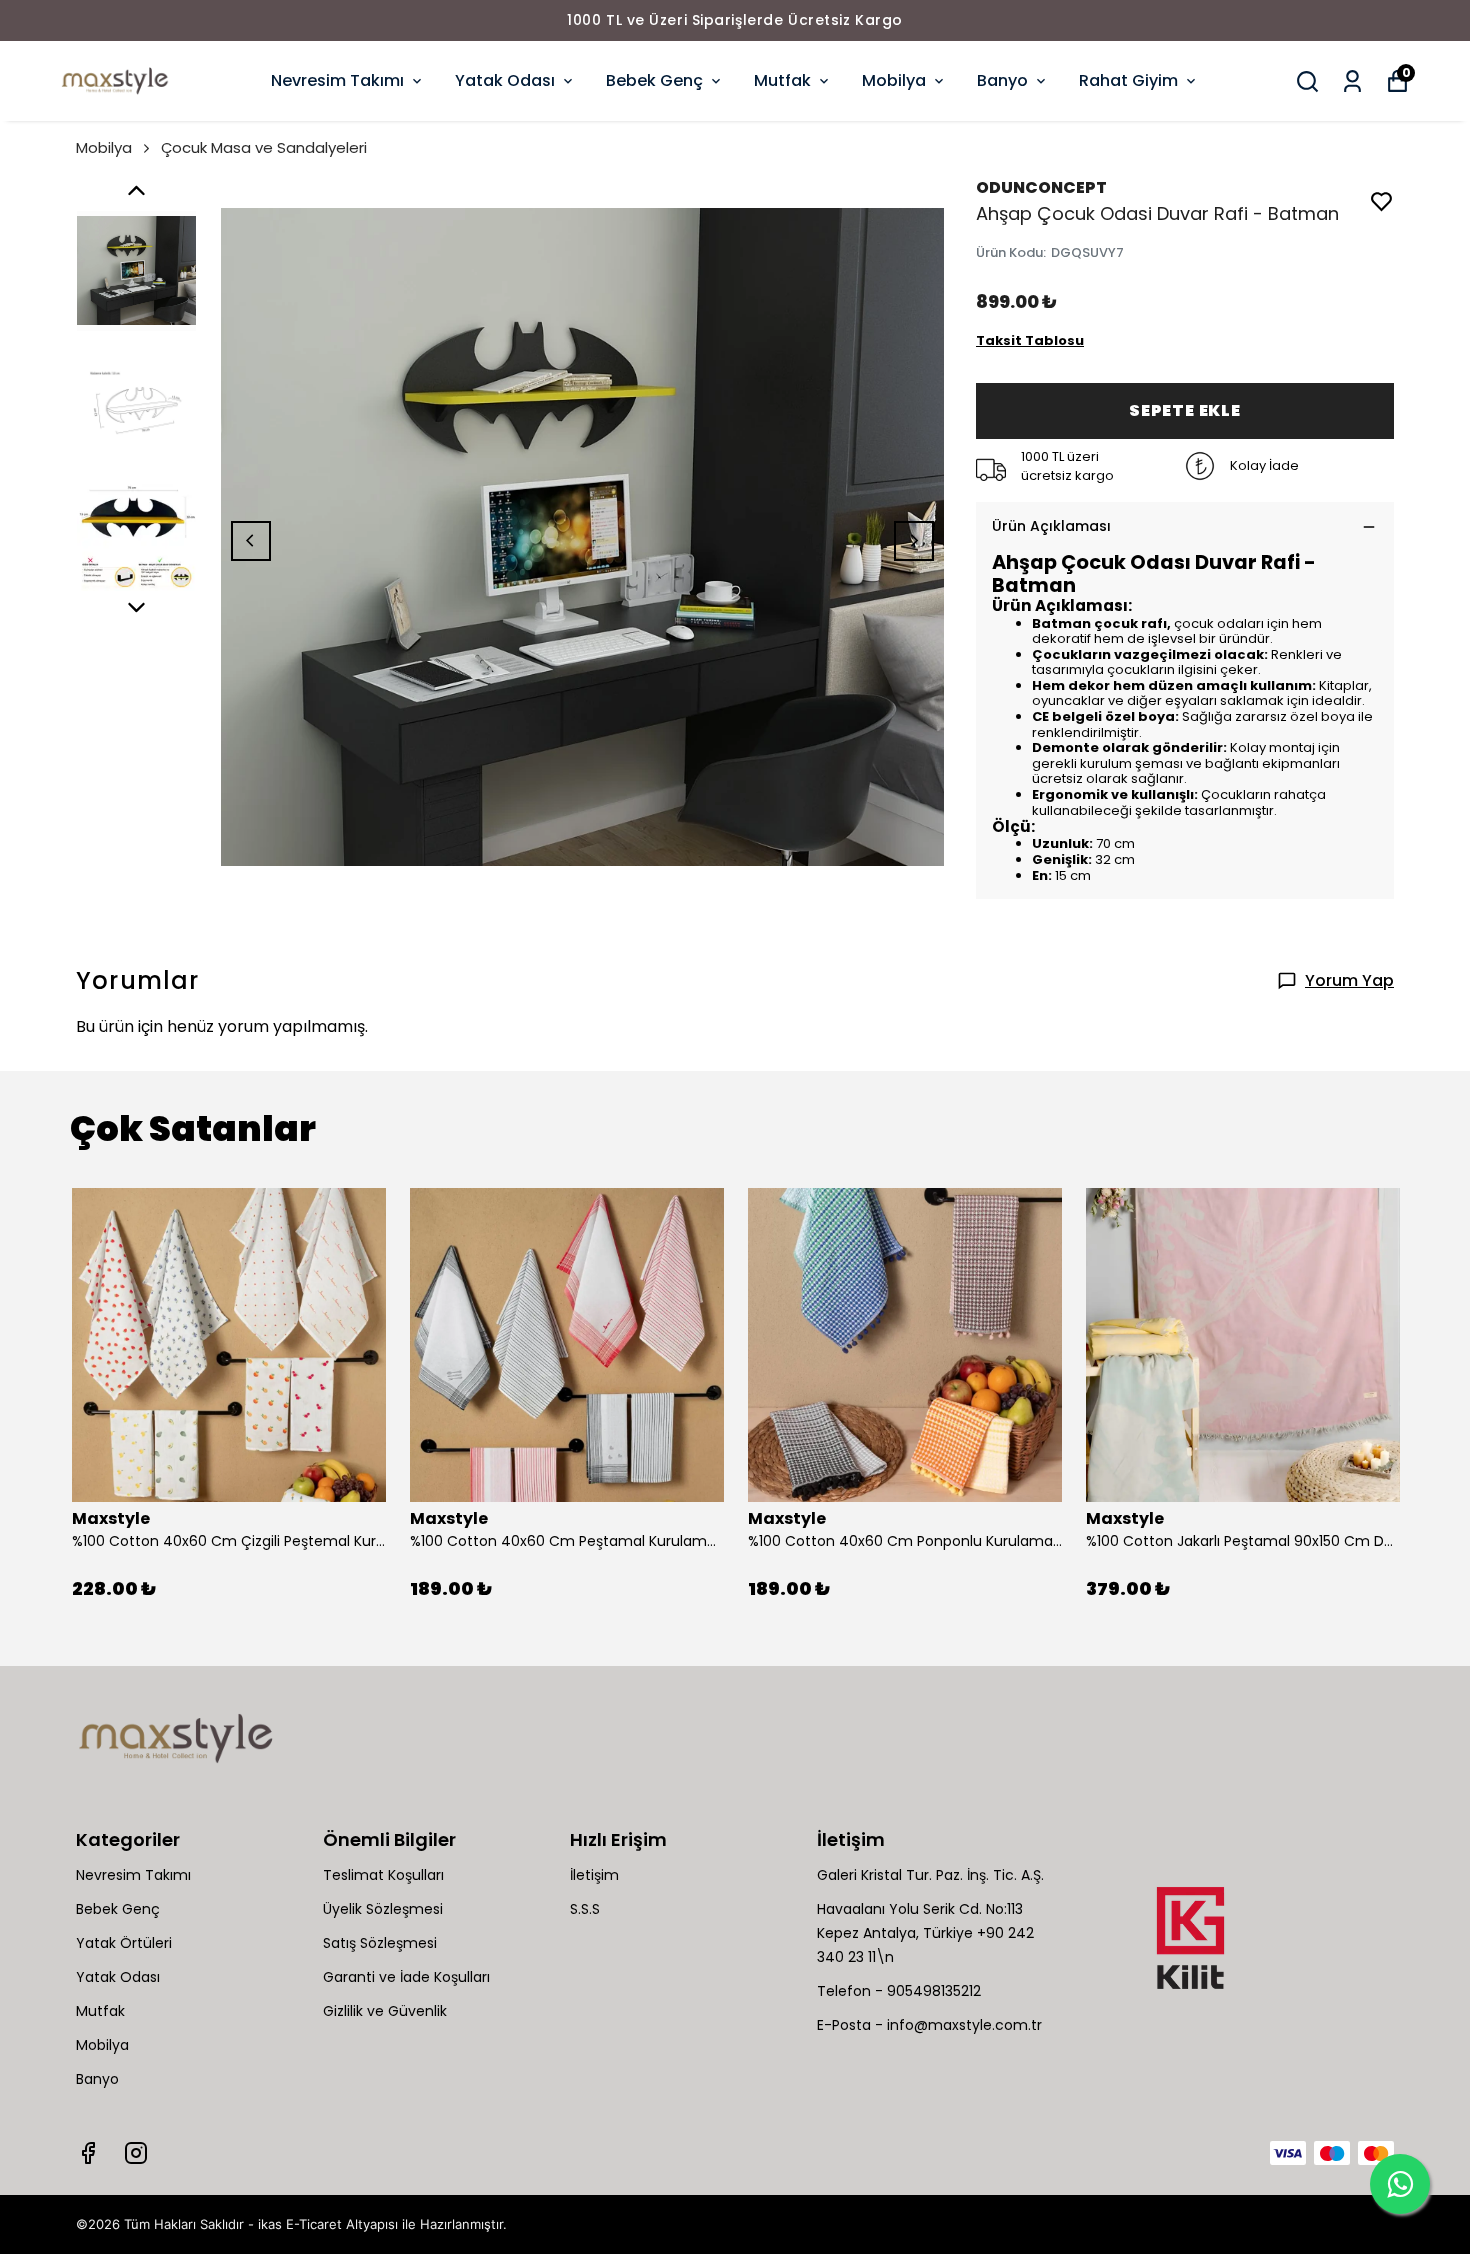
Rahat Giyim (1128, 80)
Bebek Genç (654, 80)
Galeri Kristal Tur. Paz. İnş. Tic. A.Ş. (930, 1875)
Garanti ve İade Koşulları (406, 1977)
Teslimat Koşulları (383, 1875)
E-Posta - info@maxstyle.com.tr (929, 2025)
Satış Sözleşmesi (380, 1943)
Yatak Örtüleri (124, 1943)
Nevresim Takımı (337, 80)
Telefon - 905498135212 (899, 1991)
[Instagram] (136, 2153)
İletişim (594, 1875)
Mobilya (894, 80)
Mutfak (782, 80)
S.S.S (585, 1909)
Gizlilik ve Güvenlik (385, 2011)
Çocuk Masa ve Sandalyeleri (264, 147)
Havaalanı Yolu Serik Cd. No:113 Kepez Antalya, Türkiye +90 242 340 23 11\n (925, 1933)
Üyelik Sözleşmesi (383, 1909)
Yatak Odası (505, 80)
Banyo (1002, 80)
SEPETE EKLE (1185, 410)
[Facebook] (88, 2153)
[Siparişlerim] (1352, 81)
